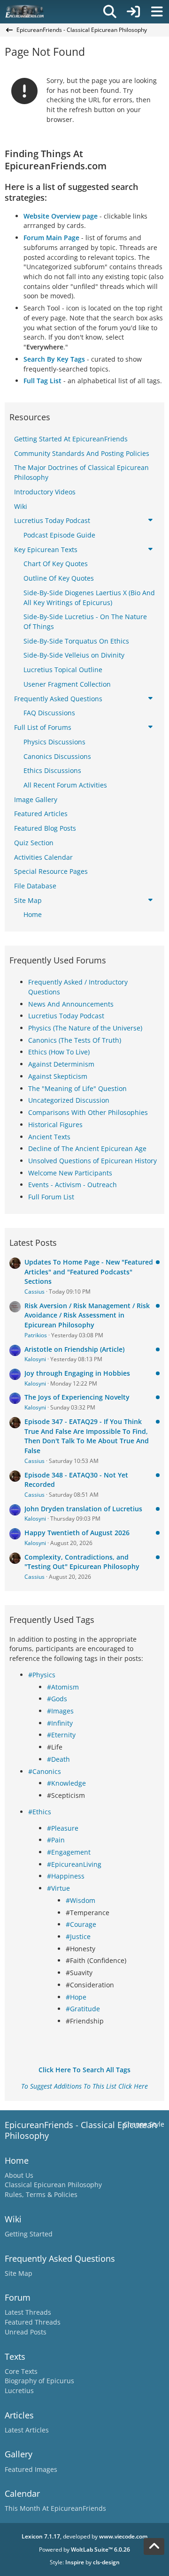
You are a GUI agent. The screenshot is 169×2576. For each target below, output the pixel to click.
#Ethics (40, 1812)
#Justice (78, 1936)
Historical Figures (55, 1125)
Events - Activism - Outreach (73, 1185)
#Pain (56, 1840)
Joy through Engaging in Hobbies (77, 1373)
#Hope (76, 1997)
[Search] (110, 12)
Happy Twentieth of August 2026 (77, 1533)
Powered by (84, 2549)
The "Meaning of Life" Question (77, 1088)
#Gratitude (83, 2009)
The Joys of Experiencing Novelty (77, 1397)
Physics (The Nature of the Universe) (85, 1028)
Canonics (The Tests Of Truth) (75, 1040)
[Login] (133, 12)
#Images (60, 1711)
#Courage (81, 1924)
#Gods (57, 1699)
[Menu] (157, 12)
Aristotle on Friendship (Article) (74, 1349)
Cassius (35, 1292)
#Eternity (61, 1735)
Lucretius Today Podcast (66, 1016)
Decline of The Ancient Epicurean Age (87, 1148)
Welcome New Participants (70, 1173)
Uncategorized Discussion (69, 1100)
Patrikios (36, 1335)
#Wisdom (81, 1900)
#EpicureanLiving (74, 1864)
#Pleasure (63, 1828)
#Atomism (63, 1687)
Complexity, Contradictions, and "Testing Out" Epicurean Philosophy (82, 1562)
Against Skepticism (58, 1076)
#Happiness (66, 1876)
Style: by (85, 2562)
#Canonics (45, 1771)
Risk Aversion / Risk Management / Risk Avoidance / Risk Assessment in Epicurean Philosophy (87, 1315)
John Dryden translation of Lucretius (83, 1509)
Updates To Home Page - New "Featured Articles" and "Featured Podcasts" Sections (89, 1272)
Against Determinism (61, 1064)
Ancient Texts (49, 1137)
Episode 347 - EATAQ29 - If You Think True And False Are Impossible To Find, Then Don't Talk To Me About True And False (87, 1436)
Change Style (144, 2124)
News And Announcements (71, 1004)
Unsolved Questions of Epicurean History (92, 1161)
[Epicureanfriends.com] (25, 12)
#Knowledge (66, 1783)
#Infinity (60, 1723)
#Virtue (58, 1888)
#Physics (42, 1675)
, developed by (84, 2536)
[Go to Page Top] (154, 2546)
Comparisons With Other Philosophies (88, 1112)
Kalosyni (35, 1359)
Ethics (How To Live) (59, 1052)
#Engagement (69, 1852)
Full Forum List (51, 1197)
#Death (58, 1759)
